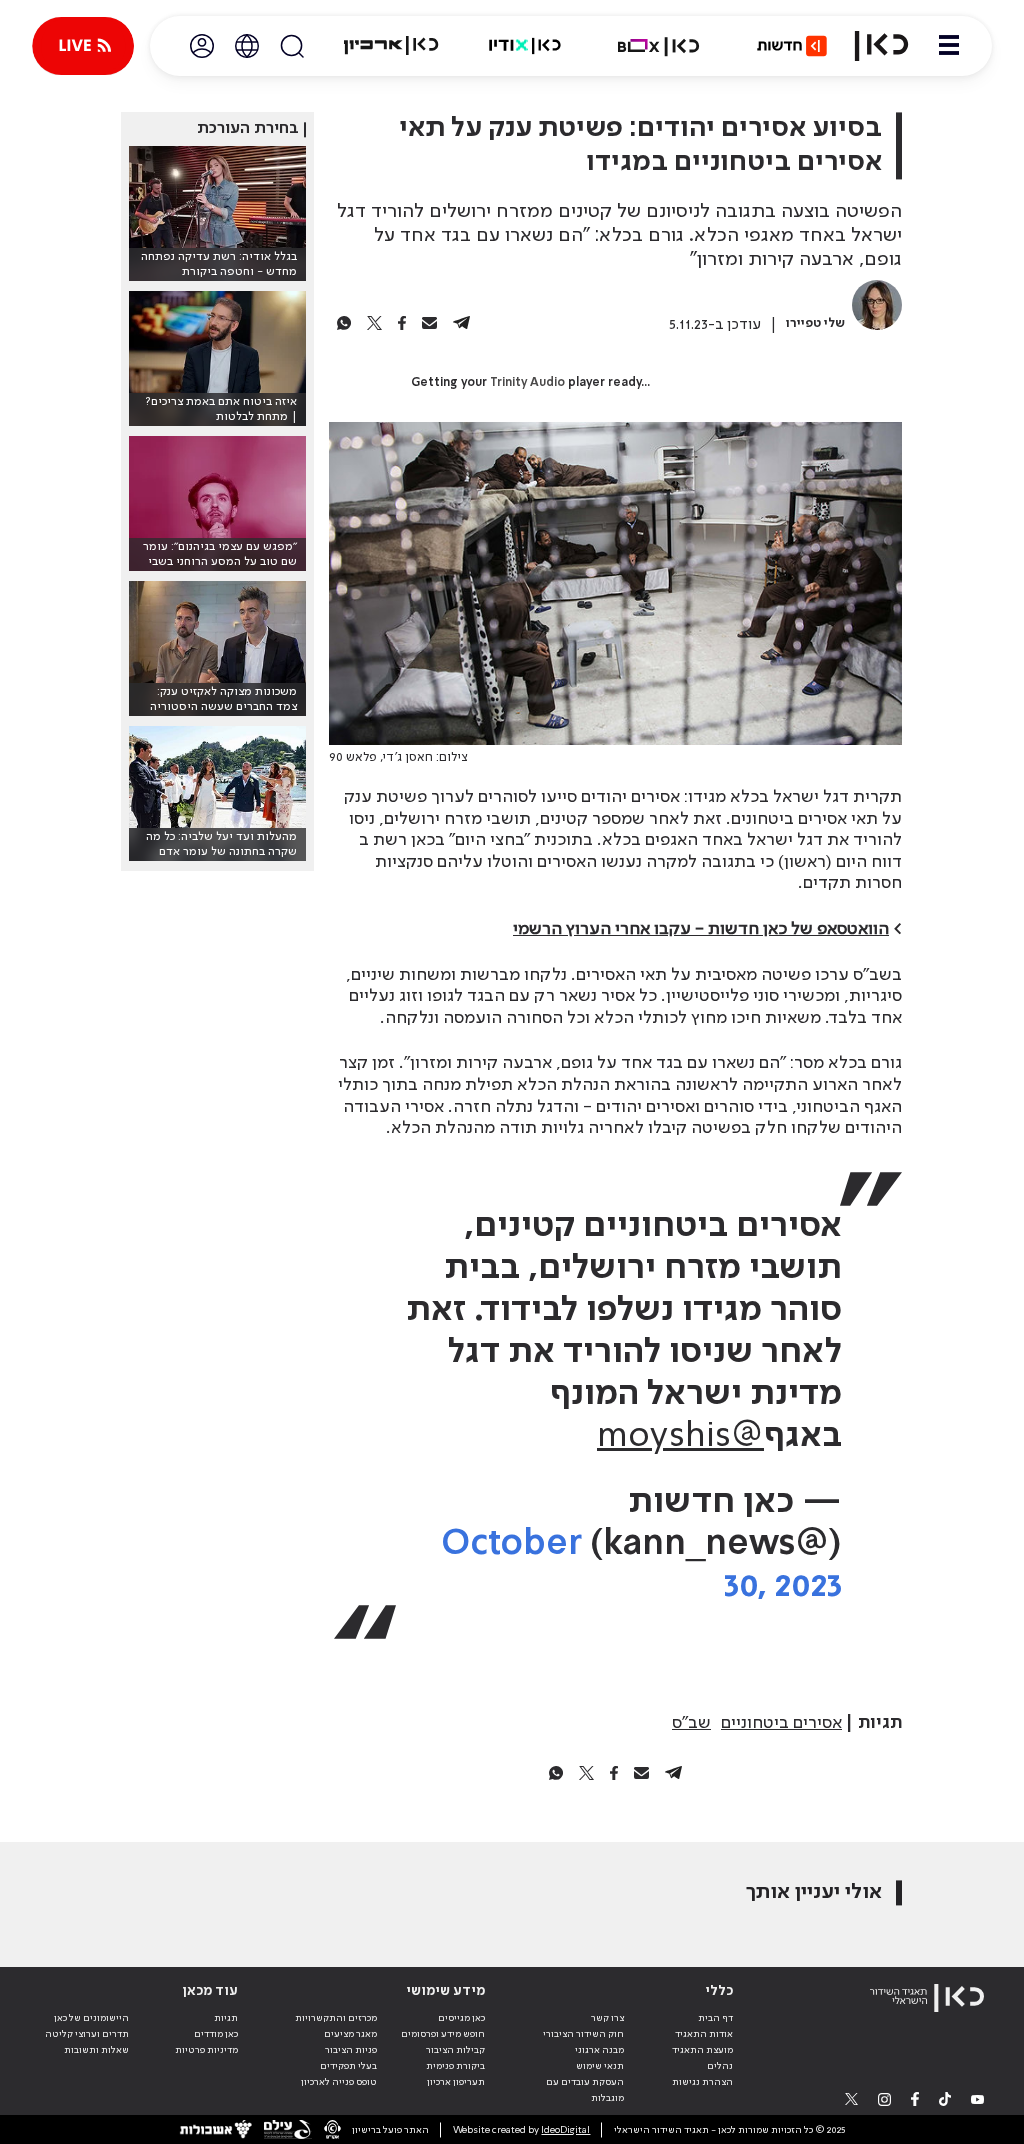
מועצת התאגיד (702, 2050)
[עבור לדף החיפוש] (292, 46)
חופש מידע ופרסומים (443, 2034)
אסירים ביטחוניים (781, 1723)
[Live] (83, 46)
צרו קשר (607, 2018)
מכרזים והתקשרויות (336, 2018)
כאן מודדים (216, 2034)
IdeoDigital (565, 2130)
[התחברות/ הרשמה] (202, 46)
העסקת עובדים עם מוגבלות (585, 2090)
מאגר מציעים (350, 2034)
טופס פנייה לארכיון (339, 2082)
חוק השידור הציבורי (583, 2034)
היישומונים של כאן (91, 2018)
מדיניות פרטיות (206, 2050)
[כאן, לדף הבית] (881, 46)
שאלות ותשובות (96, 2050)
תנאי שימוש (600, 2066)
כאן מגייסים (461, 2018)
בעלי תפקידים (348, 2066)
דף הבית (715, 2018)
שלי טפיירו (815, 323)
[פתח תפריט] (949, 46)
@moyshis (680, 1437)
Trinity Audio (527, 383)
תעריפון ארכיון (456, 2081)
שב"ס (691, 1723)
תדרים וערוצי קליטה (87, 2034)
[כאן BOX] (659, 46)
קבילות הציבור (455, 2050)
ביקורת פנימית (455, 2066)
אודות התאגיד (704, 2034)
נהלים (720, 2066)
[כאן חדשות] (792, 46)
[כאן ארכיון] (391, 46)
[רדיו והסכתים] (525, 46)
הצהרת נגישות (702, 2082)
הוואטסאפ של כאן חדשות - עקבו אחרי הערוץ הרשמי (701, 929)
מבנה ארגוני (599, 2050)
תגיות (226, 2018)
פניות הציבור (351, 2050)
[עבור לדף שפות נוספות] (247, 46)
